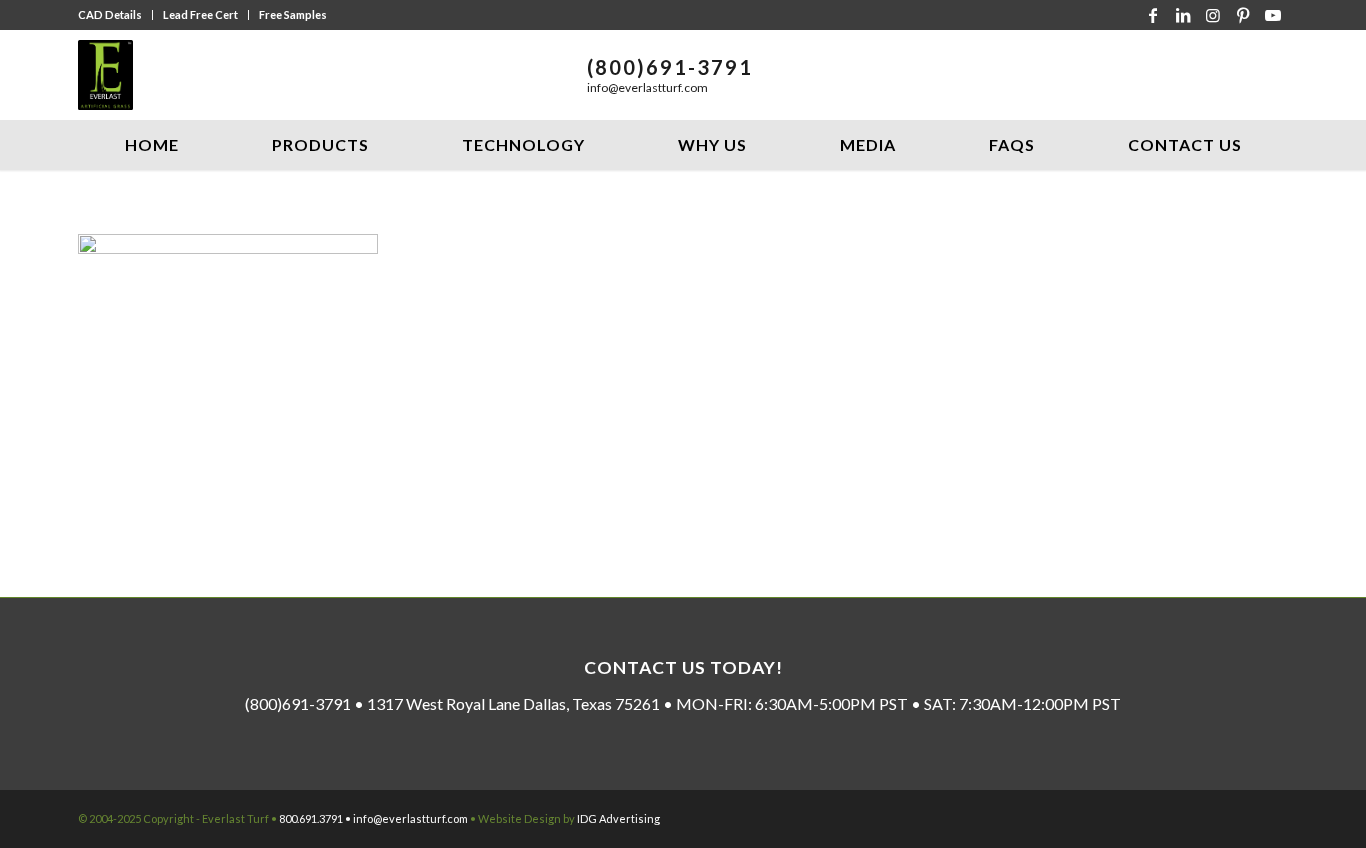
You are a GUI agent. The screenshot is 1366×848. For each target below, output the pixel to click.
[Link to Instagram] (1213, 15)
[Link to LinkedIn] (1183, 15)
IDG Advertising (618, 818)
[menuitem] (115, 15)
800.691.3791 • (316, 818)
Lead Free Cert (200, 14)
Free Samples (293, 14)
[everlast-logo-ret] (105, 75)
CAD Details (110, 14)
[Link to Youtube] (1273, 15)
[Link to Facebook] (1153, 15)
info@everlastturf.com (647, 87)
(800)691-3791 (670, 67)
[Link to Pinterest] (1243, 15)
